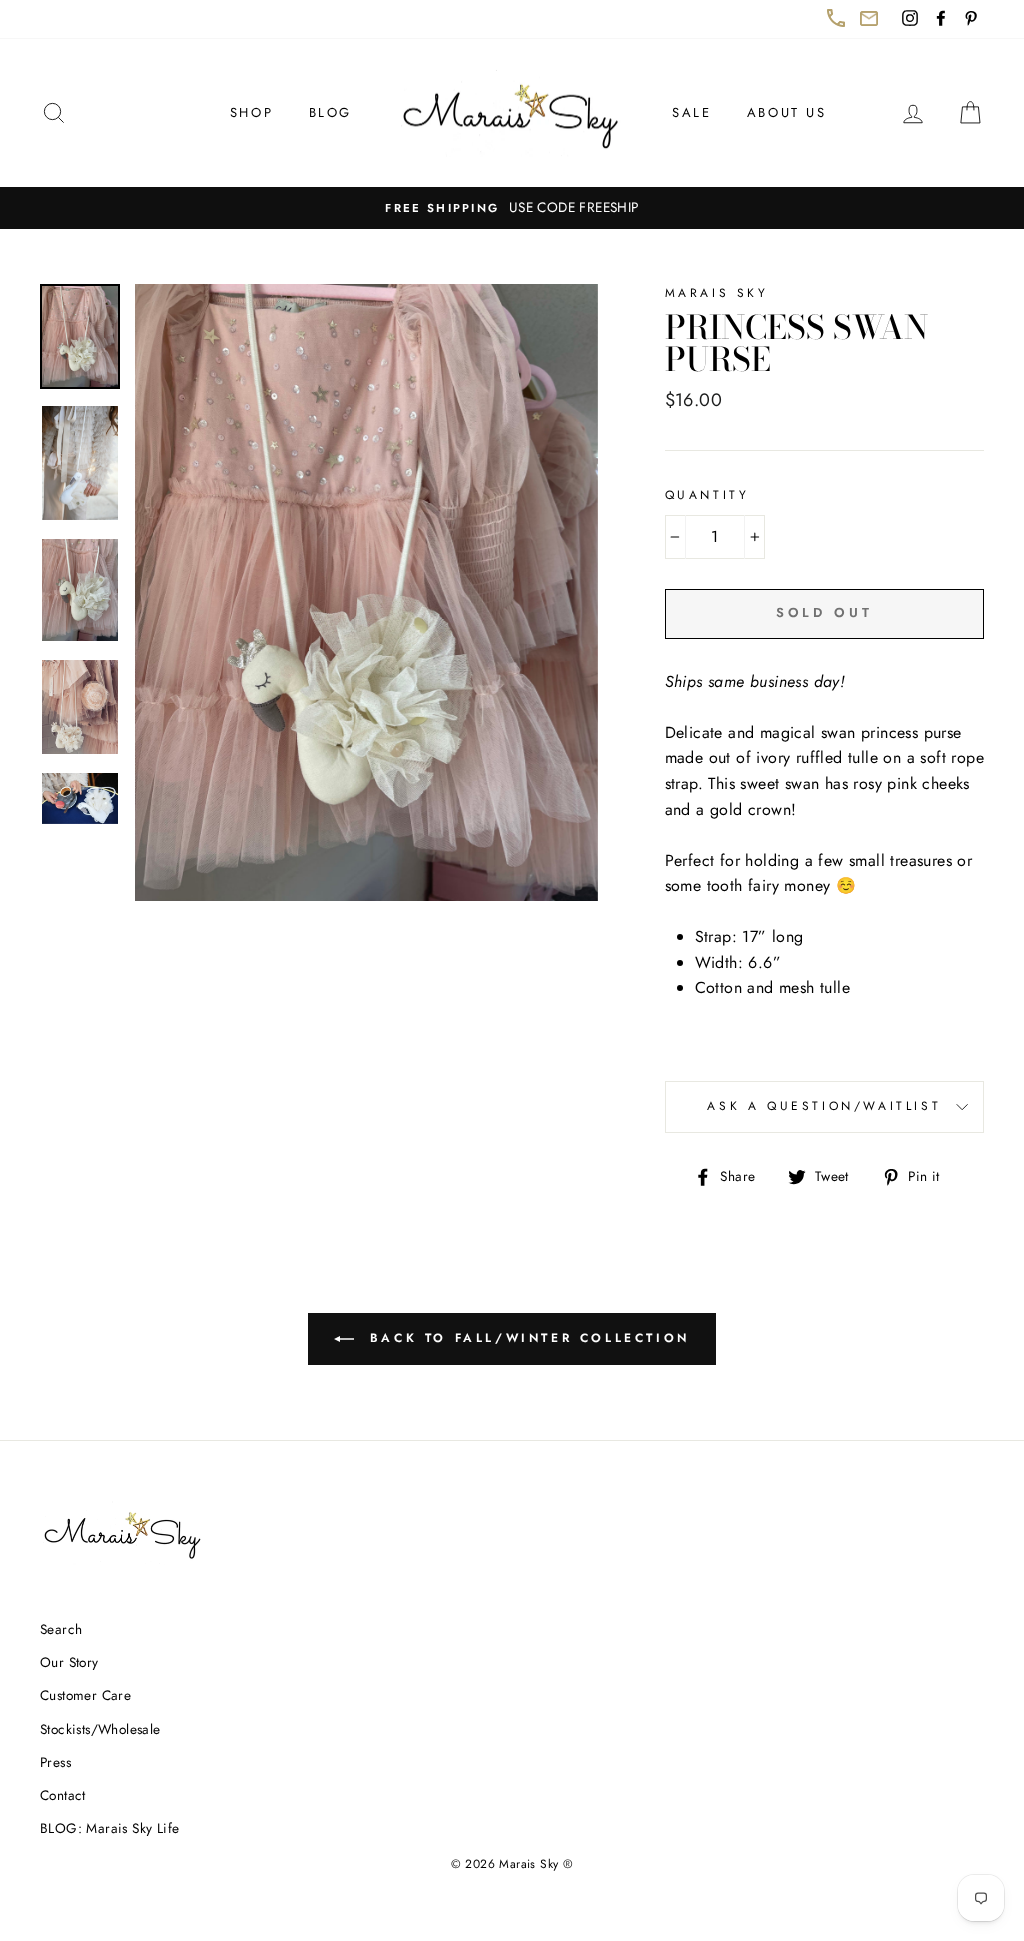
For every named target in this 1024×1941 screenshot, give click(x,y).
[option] (512, 208)
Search (61, 1629)
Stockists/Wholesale (100, 1729)
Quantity (707, 495)
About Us (787, 112)
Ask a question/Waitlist (845, 1114)
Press (55, 1762)
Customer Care (85, 1695)
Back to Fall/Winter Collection (539, 1346)
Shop (251, 112)
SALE (691, 112)
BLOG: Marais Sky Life (109, 1828)
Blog (330, 112)
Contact (63, 1795)
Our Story (69, 1662)
